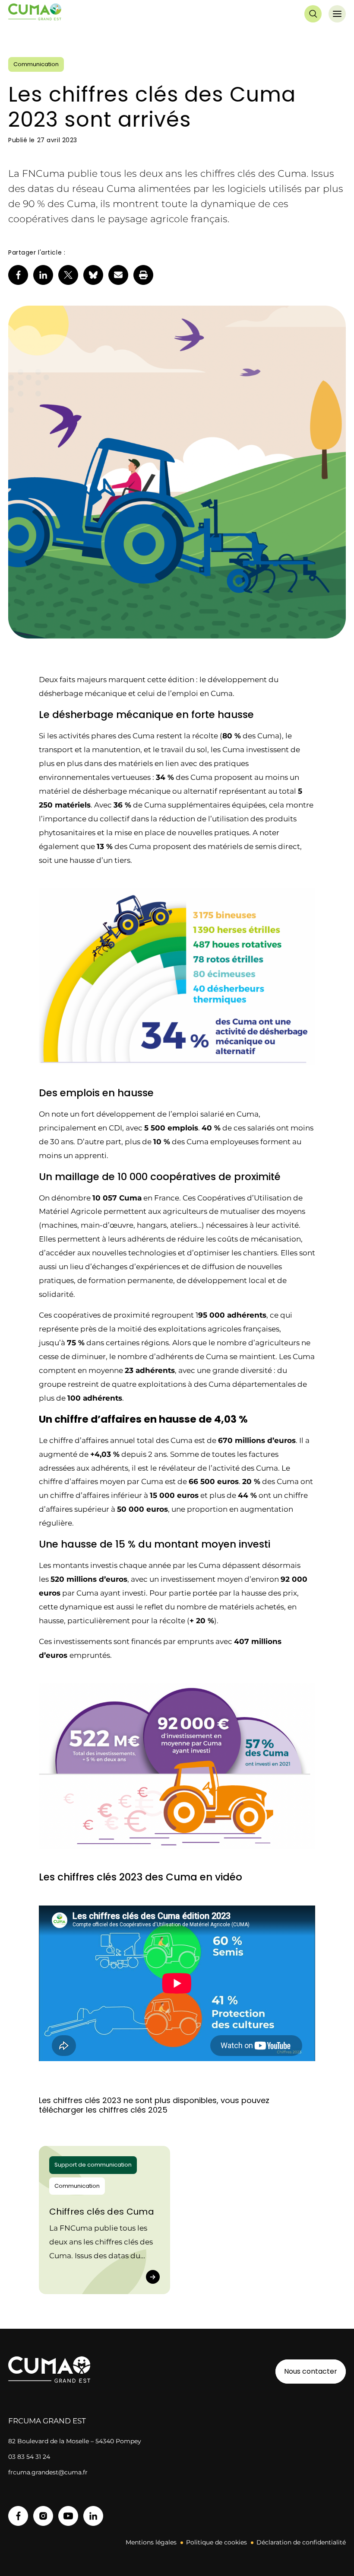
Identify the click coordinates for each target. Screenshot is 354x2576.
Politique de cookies (217, 2542)
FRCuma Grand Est (47, 2421)
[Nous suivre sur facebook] (18, 2516)
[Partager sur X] (68, 275)
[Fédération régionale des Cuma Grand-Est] (35, 14)
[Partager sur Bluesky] (93, 275)
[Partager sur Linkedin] (43, 275)
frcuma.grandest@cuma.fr (48, 2472)
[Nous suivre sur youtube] (68, 2516)
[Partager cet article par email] (118, 275)
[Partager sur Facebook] (18, 275)
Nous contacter (311, 2371)
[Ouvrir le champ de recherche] (313, 14)
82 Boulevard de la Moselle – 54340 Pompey (75, 2441)
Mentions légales (151, 2542)
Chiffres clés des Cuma (102, 2212)
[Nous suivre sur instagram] (43, 2516)
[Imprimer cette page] (143, 275)
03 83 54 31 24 (29, 2457)
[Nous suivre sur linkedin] (93, 2516)
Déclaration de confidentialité (301, 2542)
